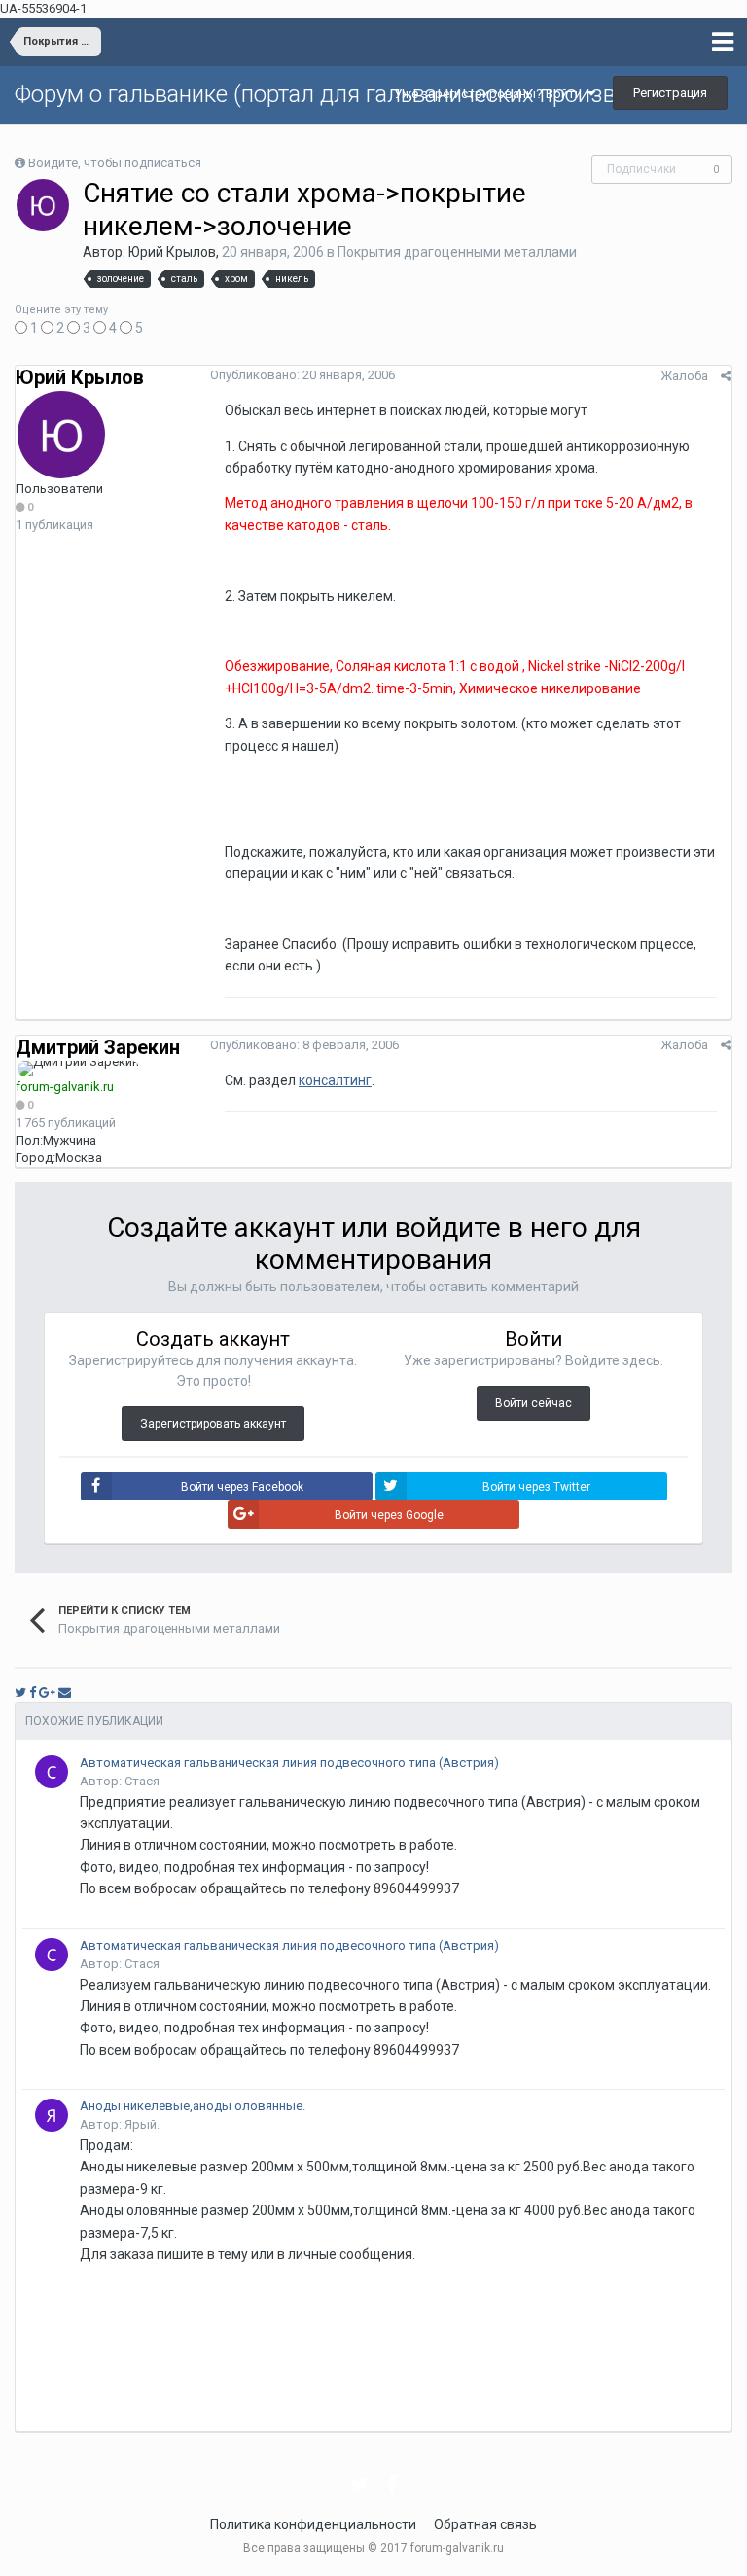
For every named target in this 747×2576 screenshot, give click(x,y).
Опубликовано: (302, 375)
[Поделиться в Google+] (47, 1693)
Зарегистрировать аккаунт (213, 1424)
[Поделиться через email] (65, 1693)
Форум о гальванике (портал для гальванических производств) (349, 94)
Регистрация (670, 93)
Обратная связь (485, 2524)
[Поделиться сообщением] (726, 376)
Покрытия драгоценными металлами (457, 252)
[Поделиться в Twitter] (20, 1693)
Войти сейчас (534, 1403)
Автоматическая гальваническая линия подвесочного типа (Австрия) (289, 1763)
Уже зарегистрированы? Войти (491, 94)
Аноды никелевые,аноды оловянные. (193, 2106)
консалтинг (335, 1080)
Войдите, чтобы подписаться (115, 163)
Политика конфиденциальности (313, 2524)
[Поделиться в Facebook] (33, 1693)
